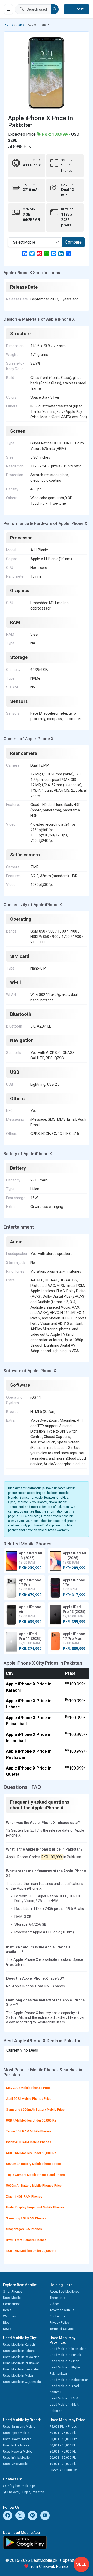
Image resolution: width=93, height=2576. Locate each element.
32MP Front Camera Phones (26, 2240)
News (7, 2329)
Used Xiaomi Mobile (17, 2439)
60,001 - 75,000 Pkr (63, 2433)
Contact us (57, 2316)
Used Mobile (12, 2298)
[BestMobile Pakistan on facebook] (8, 2515)
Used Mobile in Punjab (65, 2355)
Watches (10, 2316)
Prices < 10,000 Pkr (63, 2470)
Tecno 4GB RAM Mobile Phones (29, 2131)
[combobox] (35, 242)
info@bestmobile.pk (21, 2486)
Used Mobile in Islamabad (68, 2349)
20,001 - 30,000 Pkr (63, 2458)
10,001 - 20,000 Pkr (63, 2464)
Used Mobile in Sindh (64, 2361)
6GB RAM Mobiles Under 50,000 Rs (31, 2153)
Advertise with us (62, 2310)
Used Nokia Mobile (16, 2445)
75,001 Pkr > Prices (63, 2427)
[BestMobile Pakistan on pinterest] (33, 2515)
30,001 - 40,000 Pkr (63, 2452)
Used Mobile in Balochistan (69, 2380)
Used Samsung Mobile (19, 2427)
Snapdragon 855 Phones (24, 2229)
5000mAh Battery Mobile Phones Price (34, 2186)
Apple (21, 25)
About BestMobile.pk (64, 2292)
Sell (82, 2564)
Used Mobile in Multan (19, 2376)
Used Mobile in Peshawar (21, 2363)
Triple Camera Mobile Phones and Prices (36, 2175)
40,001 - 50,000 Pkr (63, 2445)
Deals (7, 2310)
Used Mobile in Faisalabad (22, 2369)
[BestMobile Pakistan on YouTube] (45, 2515)
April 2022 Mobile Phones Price (29, 2099)
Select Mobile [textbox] (24, 242)
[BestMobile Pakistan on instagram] (20, 2515)
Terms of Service (62, 2329)
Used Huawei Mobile (18, 2452)
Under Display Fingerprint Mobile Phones (35, 2207)
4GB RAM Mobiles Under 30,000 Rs (31, 2251)
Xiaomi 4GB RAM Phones (24, 2197)
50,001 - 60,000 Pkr (63, 2439)
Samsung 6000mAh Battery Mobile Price (35, 2110)
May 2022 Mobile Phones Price (28, 2088)
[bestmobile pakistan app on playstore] (47, 2542)
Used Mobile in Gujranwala (22, 2382)
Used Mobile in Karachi (19, 2345)
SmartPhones (13, 2292)
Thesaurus (57, 2298)
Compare (73, 242)
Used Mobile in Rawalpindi (22, 2357)
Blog (6, 2323)
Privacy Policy (59, 2323)
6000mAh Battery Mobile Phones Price (34, 2164)
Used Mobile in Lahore (19, 2351)
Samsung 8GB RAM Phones (26, 2218)
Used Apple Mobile (16, 2433)
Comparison (12, 2304)
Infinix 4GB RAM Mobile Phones (29, 2142)
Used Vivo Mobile (15, 2464)
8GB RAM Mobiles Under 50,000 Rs (31, 2120)
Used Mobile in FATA (64, 2398)
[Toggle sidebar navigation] (9, 9)
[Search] (55, 9)
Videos (55, 2304)
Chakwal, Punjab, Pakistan (25, 2492)
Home (9, 25)
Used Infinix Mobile (16, 2458)
